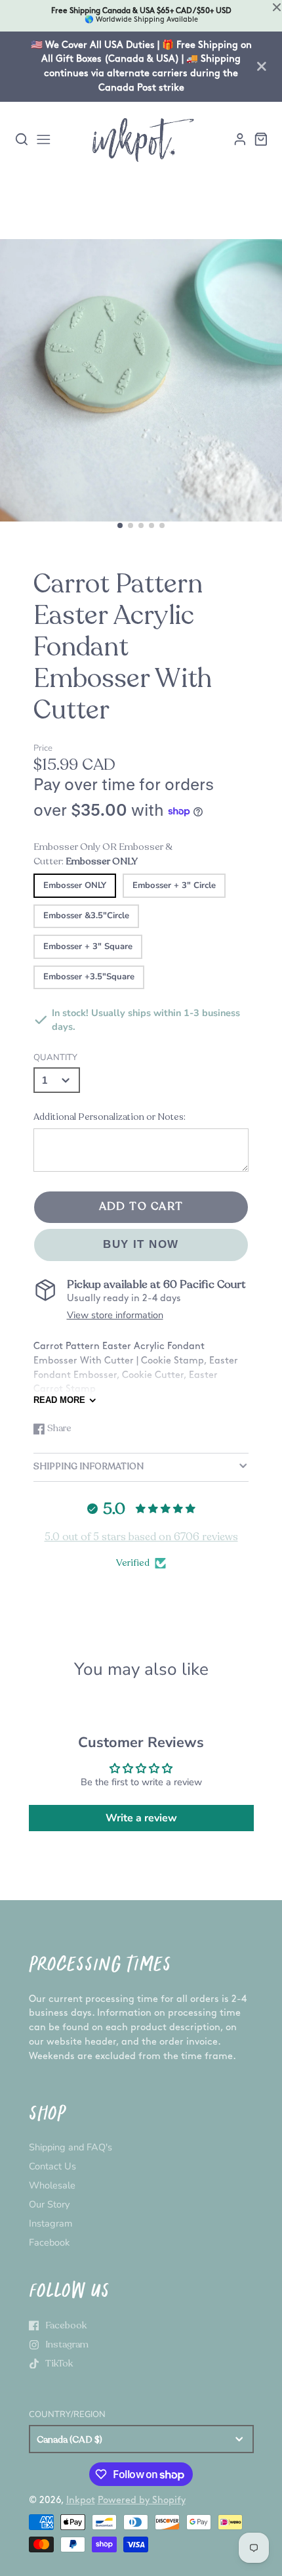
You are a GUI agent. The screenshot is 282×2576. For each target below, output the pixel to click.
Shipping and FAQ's (70, 2147)
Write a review (141, 1818)
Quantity (55, 1057)
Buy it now (141, 1244)
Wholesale (52, 2185)
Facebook (49, 2242)
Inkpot (81, 2500)
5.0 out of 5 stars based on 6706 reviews (141, 1537)
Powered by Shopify (142, 2500)
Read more (59, 1400)
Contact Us (52, 2166)
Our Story (49, 2204)
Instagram (50, 2223)
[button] (120, 525)
